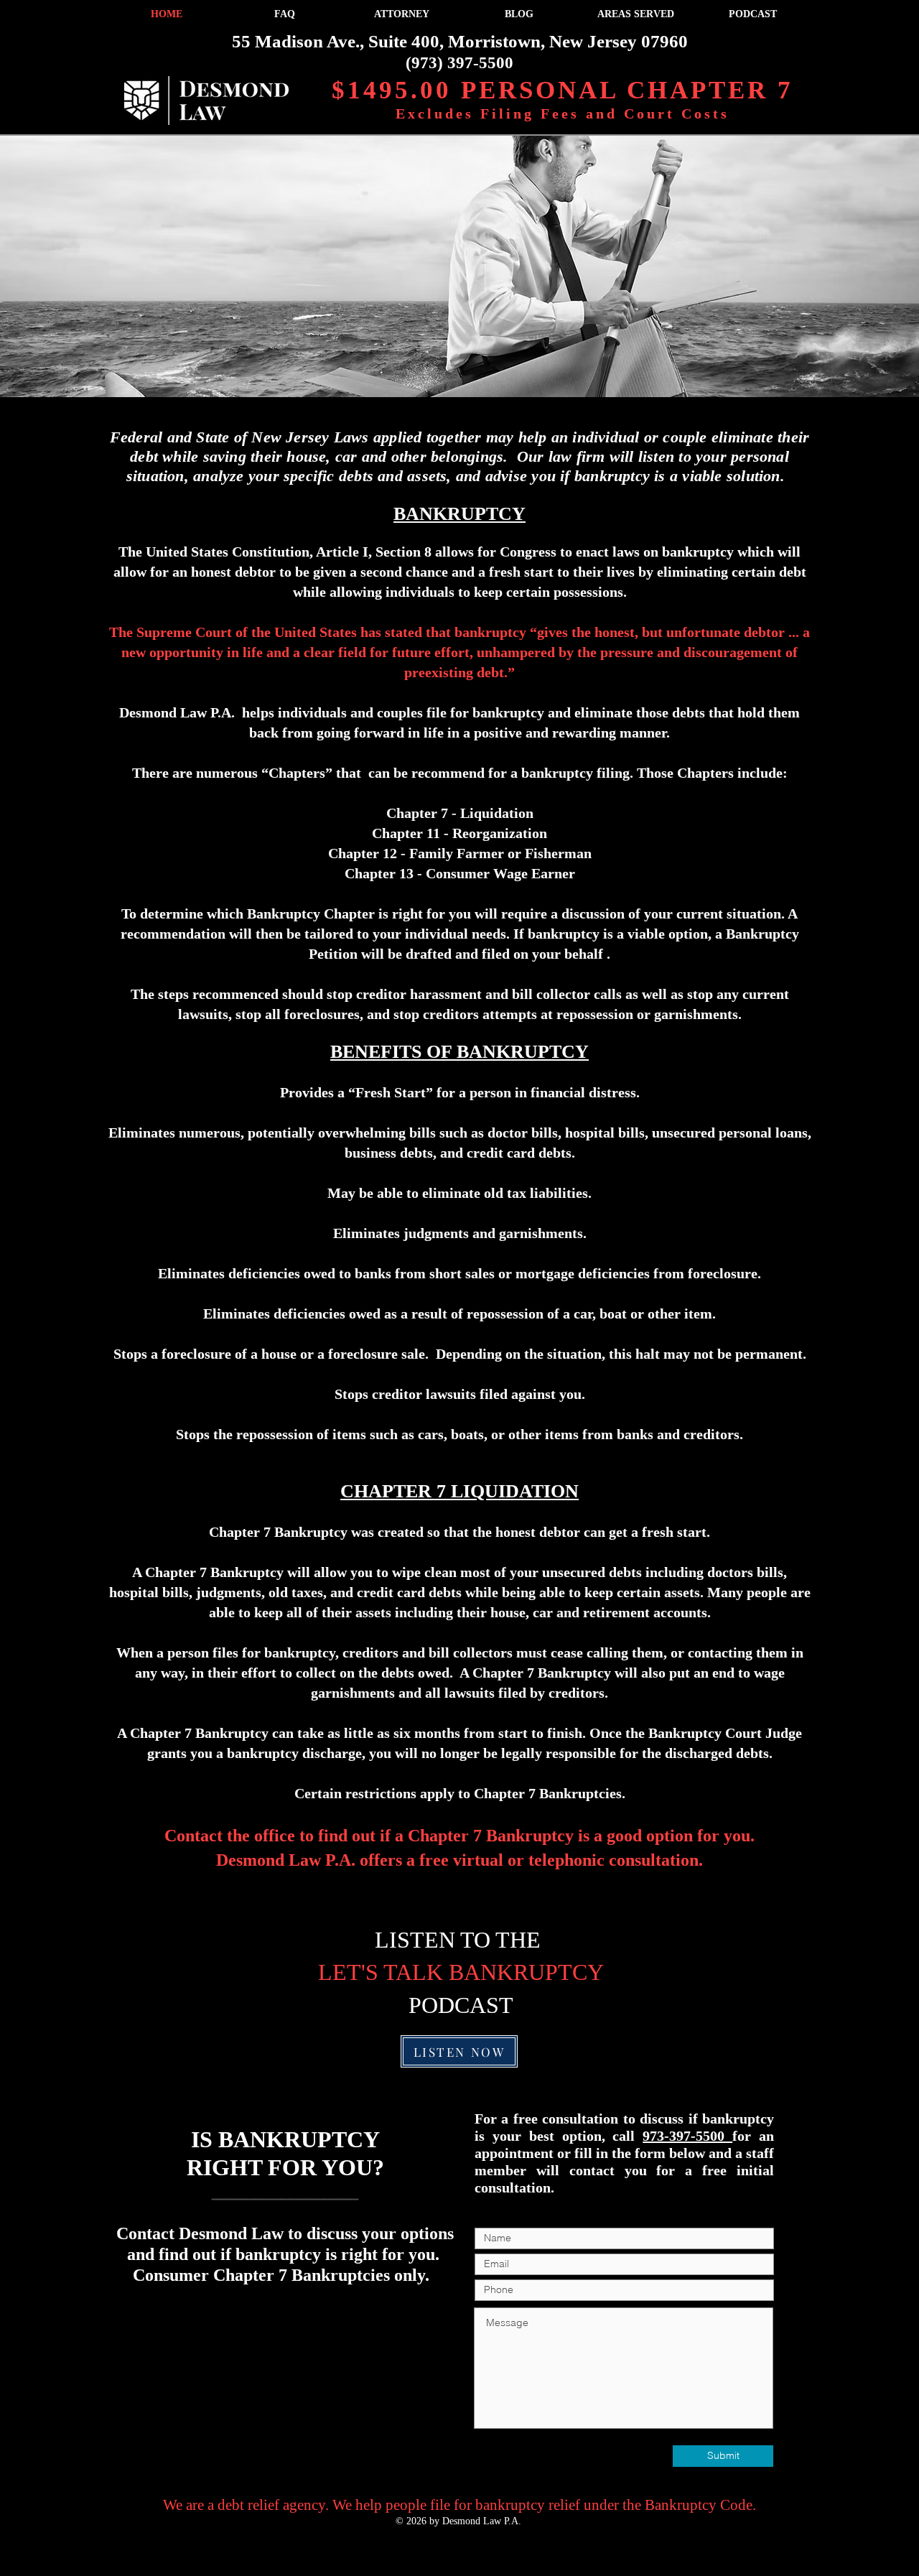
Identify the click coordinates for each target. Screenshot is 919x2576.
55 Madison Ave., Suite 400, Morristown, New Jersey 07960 (460, 41)
